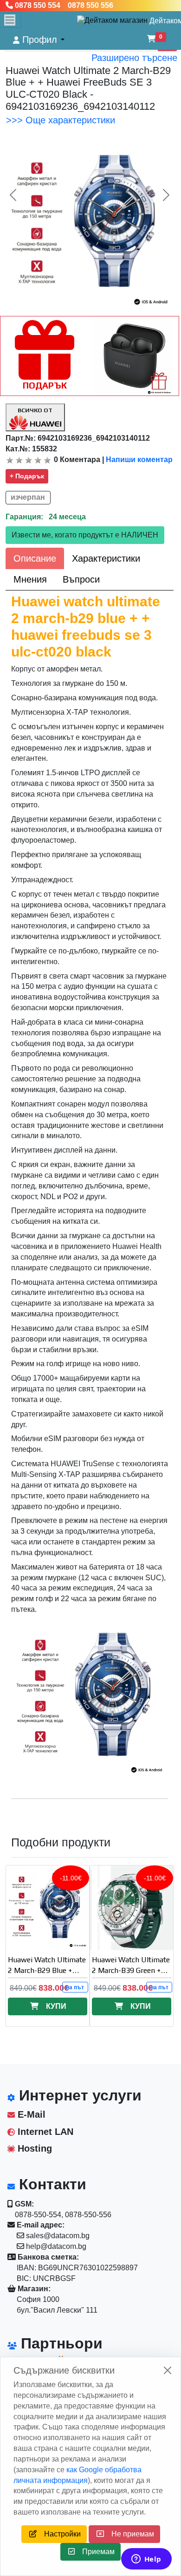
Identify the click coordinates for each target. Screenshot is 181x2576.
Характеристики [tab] (106, 558)
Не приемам (129, 2534)
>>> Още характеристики (61, 120)
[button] (39, 40)
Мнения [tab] (30, 579)
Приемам (95, 2552)
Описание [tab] (35, 558)
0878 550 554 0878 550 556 (63, 5)
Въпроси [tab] (81, 579)
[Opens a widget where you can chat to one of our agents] (146, 2560)
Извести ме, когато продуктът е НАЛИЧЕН (85, 535)
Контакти (51, 2184)
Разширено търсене (134, 58)
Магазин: (33, 2289)
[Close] (168, 2370)
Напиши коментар (139, 460)
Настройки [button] (59, 2534)
